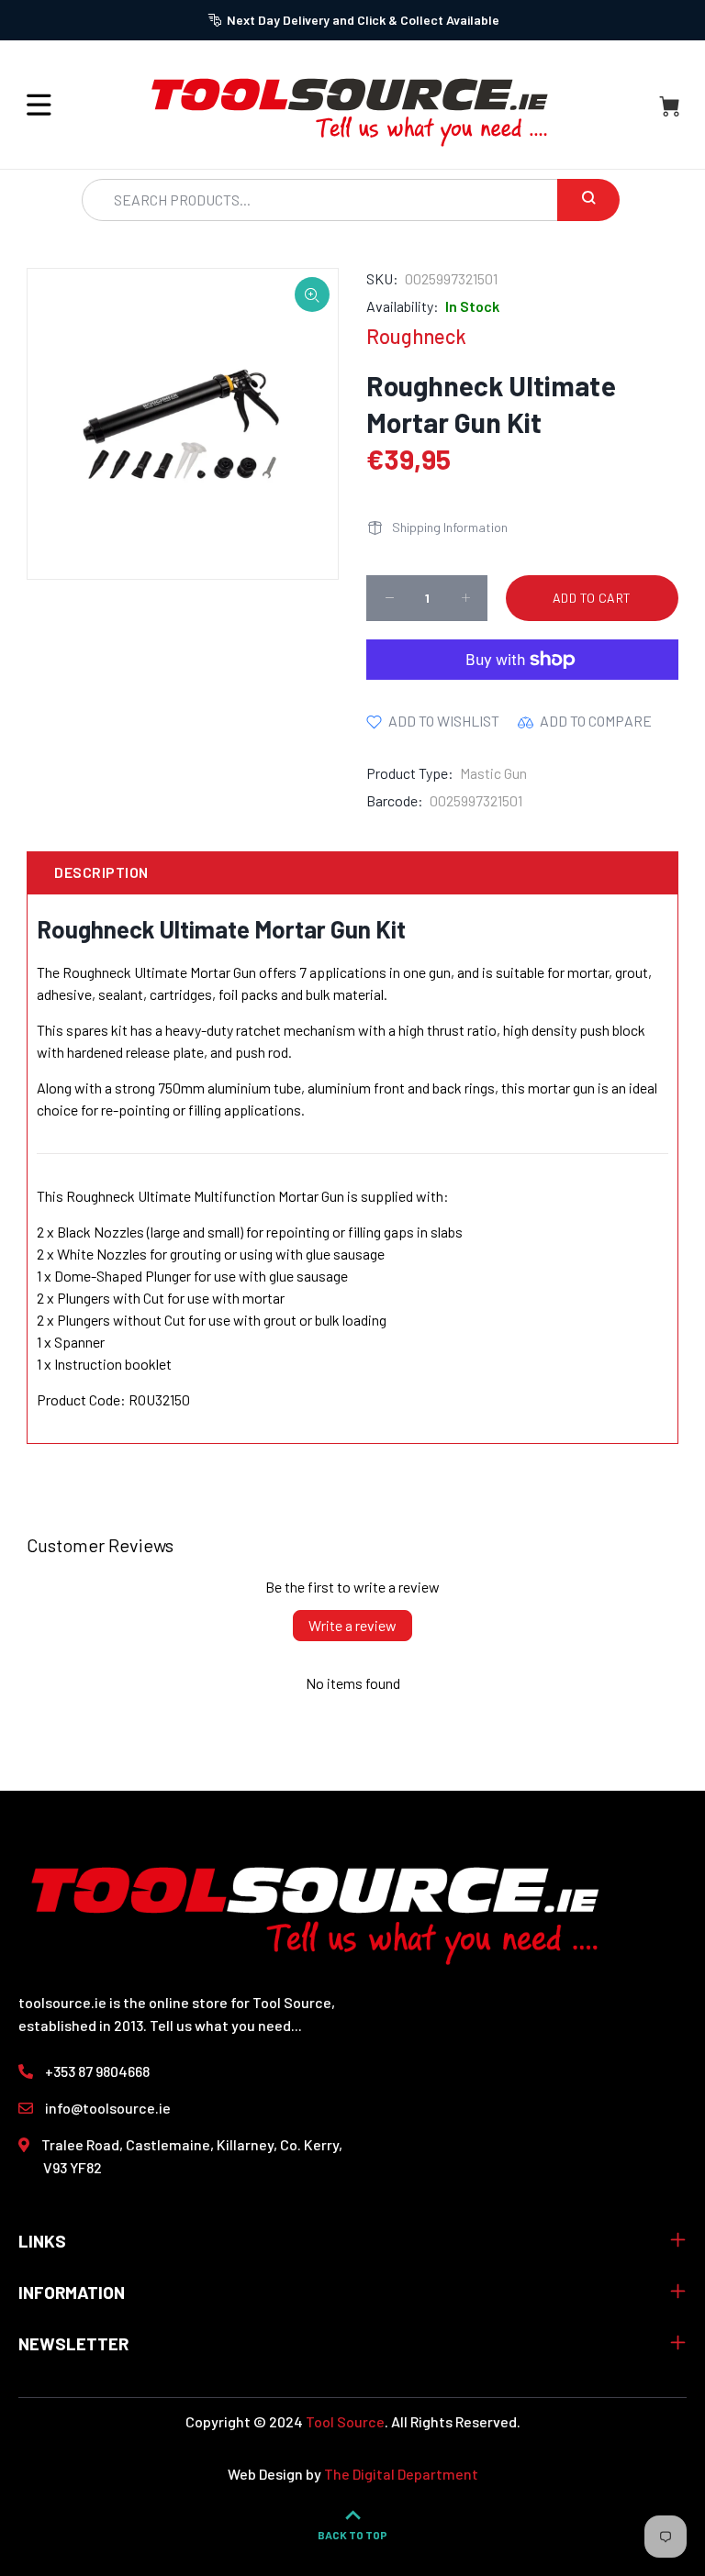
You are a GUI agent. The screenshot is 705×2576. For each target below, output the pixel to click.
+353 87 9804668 (97, 2071)
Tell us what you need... (226, 2025)
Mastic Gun (493, 773)
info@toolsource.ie (108, 2108)
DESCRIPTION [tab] (101, 872)
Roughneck (416, 336)
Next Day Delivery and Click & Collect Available (363, 20)
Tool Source (345, 2421)
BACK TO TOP (352, 2535)
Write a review (352, 1625)
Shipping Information (450, 527)
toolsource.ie (62, 2002)
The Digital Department (401, 2474)
